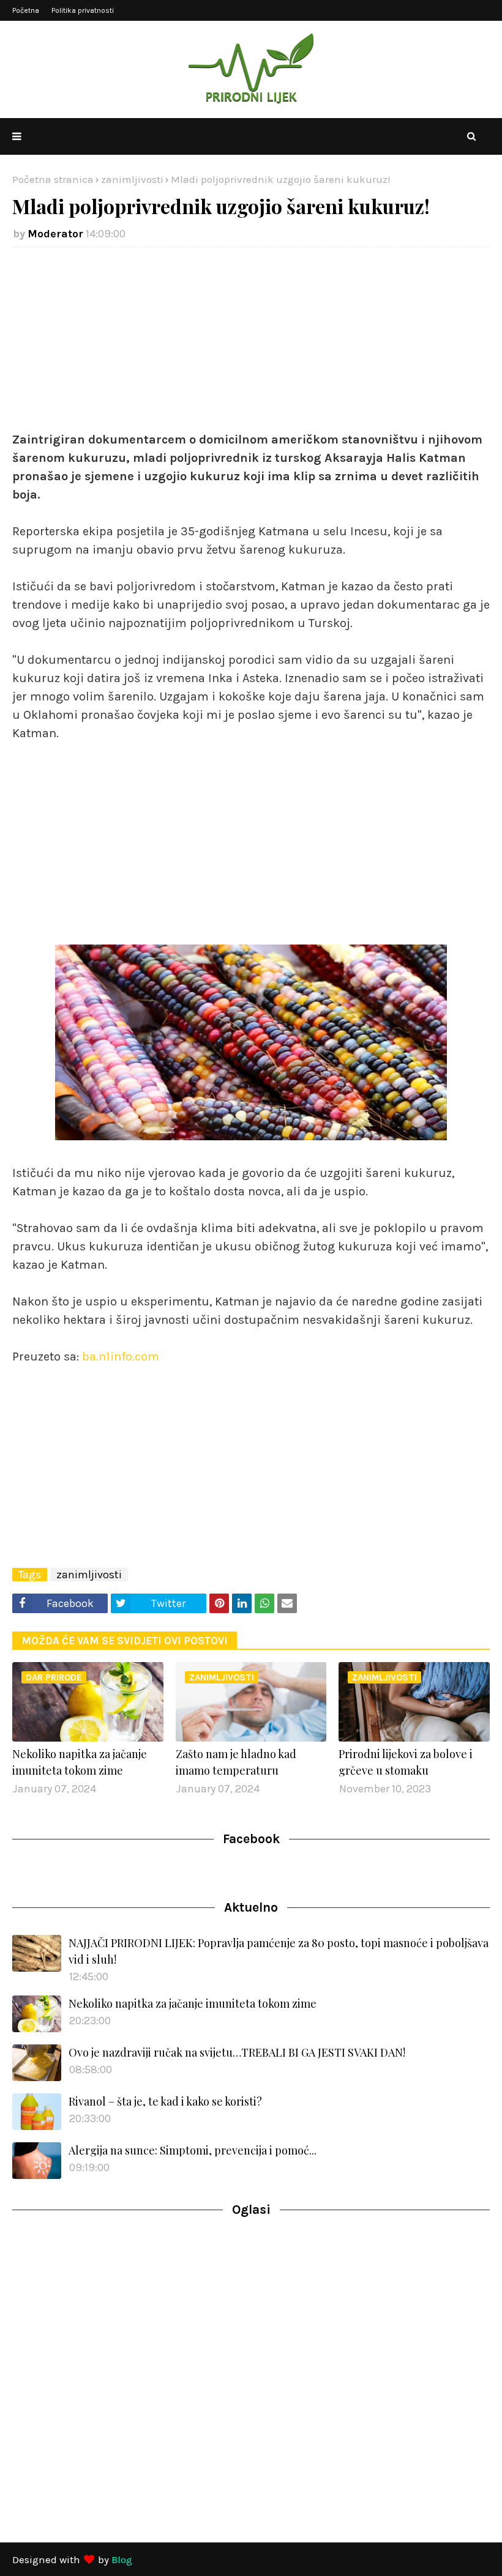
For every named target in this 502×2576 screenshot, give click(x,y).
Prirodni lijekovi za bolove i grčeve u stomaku (406, 1762)
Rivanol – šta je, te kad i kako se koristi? (165, 2101)
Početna (26, 10)
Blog (122, 2559)
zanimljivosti (132, 179)
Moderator (55, 234)
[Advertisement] (251, 345)
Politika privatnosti (83, 10)
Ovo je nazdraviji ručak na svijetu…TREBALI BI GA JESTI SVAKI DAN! (237, 2052)
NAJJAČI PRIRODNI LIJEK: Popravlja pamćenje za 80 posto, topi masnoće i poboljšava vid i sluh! (279, 1951)
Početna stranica (53, 179)
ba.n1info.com (121, 1357)
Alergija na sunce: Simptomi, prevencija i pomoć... (193, 2150)
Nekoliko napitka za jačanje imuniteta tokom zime (80, 1762)
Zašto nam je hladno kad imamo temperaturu (236, 1762)
